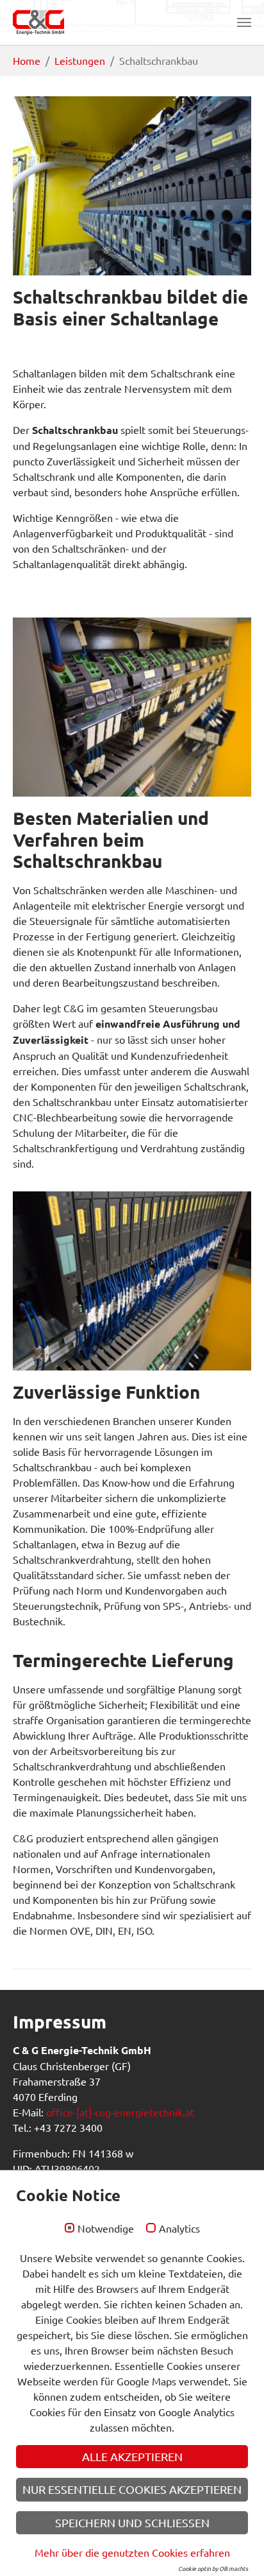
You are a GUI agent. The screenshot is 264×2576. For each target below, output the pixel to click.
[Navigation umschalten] (244, 22)
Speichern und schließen (132, 2522)
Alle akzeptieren (132, 2456)
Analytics (179, 2229)
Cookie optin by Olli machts (213, 2568)
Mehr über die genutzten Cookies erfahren (132, 2552)
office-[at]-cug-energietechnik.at (120, 2112)
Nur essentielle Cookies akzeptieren (132, 2489)
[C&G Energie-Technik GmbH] (38, 22)
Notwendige (106, 2229)
